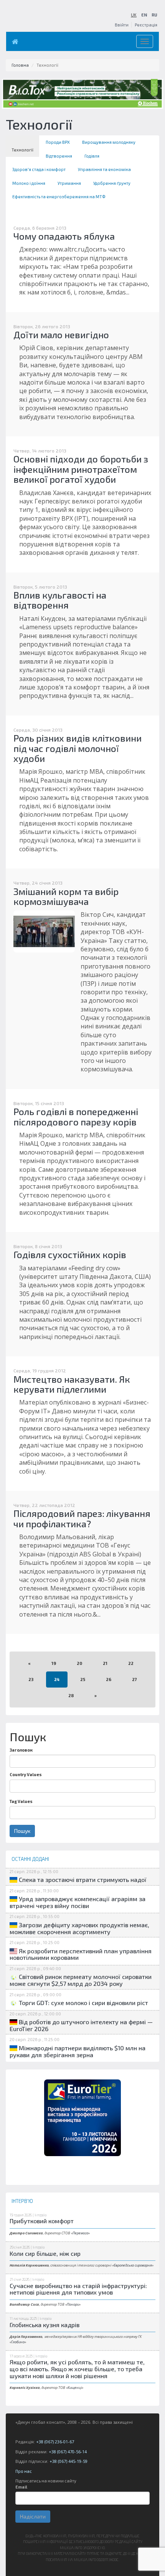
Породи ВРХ (58, 142)
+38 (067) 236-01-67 (55, 2442)
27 (134, 1679)
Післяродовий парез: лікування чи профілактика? (82, 1518)
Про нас (24, 2471)
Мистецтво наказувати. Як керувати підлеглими (72, 1384)
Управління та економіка (104, 169)
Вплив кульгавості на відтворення (60, 600)
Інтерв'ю (40, 2215)
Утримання (69, 183)
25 (83, 1679)
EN (144, 15)
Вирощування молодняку (109, 142)
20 (79, 1663)
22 (131, 1663)
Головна (20, 65)
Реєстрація (146, 25)
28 (71, 1695)
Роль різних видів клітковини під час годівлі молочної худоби (78, 748)
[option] (82, 2118)
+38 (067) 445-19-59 (68, 2461)
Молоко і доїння (29, 183)
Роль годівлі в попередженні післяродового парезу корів (76, 1116)
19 (54, 1663)
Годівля (92, 156)
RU (154, 15)
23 (31, 1679)
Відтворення (59, 156)
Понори (73, 2304)
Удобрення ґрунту (112, 183)
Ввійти (122, 25)
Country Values (26, 1774)
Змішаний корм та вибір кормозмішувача (66, 896)
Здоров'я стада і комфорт (39, 169)
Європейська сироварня (133, 2265)
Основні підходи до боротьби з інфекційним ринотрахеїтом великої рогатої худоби (81, 469)
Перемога (80, 2233)
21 (105, 1663)
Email (21, 2487)
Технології (22, 150)
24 (57, 1679)
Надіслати (33, 2516)
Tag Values (21, 1801)
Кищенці (75, 2388)
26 (109, 1679)
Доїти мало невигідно (61, 335)
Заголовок (21, 1750)
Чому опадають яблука (64, 236)
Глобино (18, 2342)
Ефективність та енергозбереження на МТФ (59, 197)
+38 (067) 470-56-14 (68, 2452)
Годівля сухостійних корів (70, 1254)
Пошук (22, 1831)
